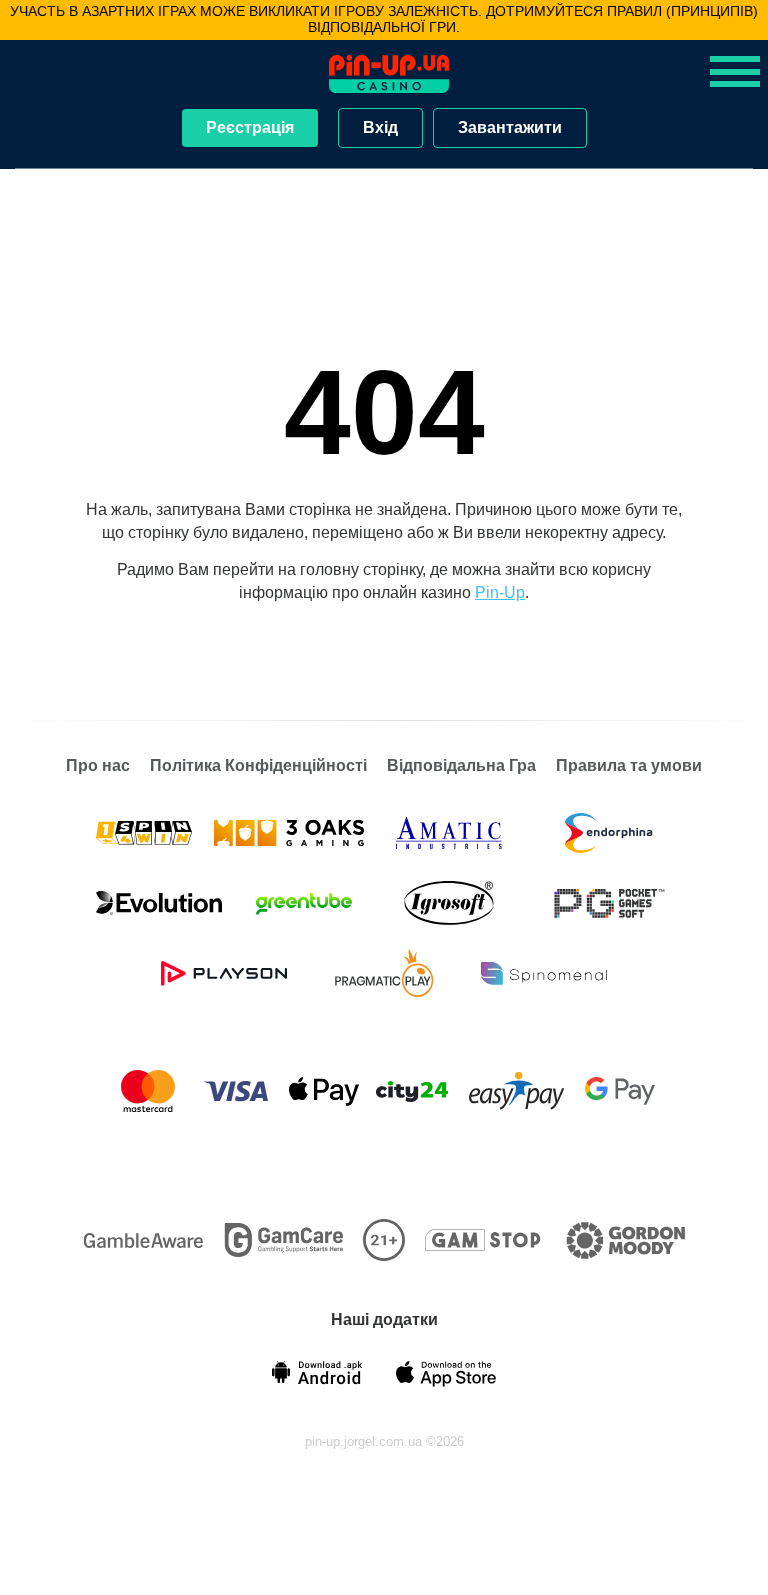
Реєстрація (250, 127)
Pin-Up (500, 592)
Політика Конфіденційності (258, 765)
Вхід (380, 127)
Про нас (98, 765)
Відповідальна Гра (461, 765)
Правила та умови (629, 765)
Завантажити (510, 127)
